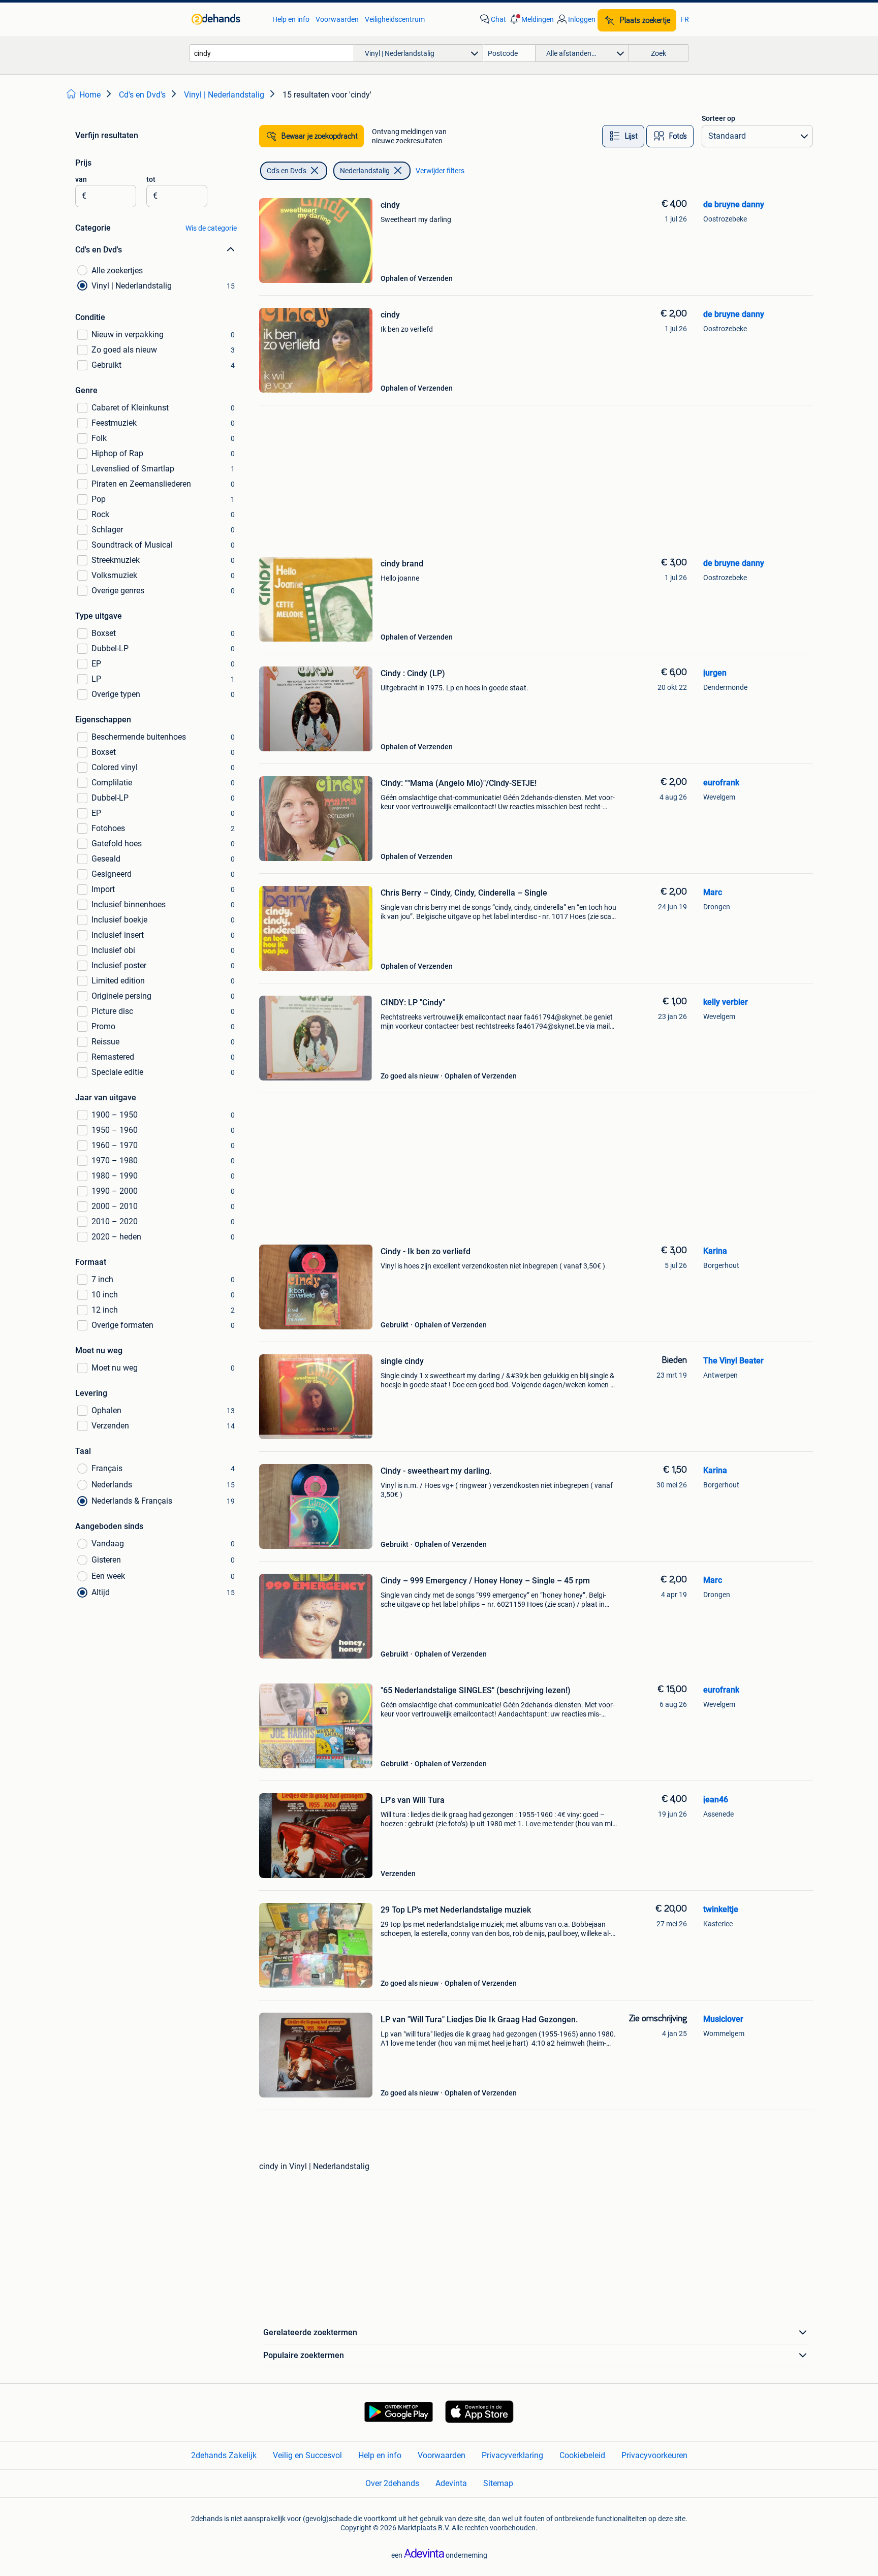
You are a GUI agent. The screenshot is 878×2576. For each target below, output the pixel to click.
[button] (531, 19)
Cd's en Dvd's (287, 171)
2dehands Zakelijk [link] (224, 2455)
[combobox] (272, 53)
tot (151, 179)
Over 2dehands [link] (392, 2483)
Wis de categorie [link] (211, 228)
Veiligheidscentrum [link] (395, 19)
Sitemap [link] (498, 2483)
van (81, 179)
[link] (227, 19)
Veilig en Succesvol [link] (307, 2455)
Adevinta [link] (451, 2483)
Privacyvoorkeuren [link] (654, 2455)
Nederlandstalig (365, 171)
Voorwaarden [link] (337, 19)
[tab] (623, 136)
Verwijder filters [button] (440, 171)
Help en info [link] (291, 19)
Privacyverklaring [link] (512, 2455)
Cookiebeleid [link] (582, 2455)
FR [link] (685, 19)
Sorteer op (718, 118)
